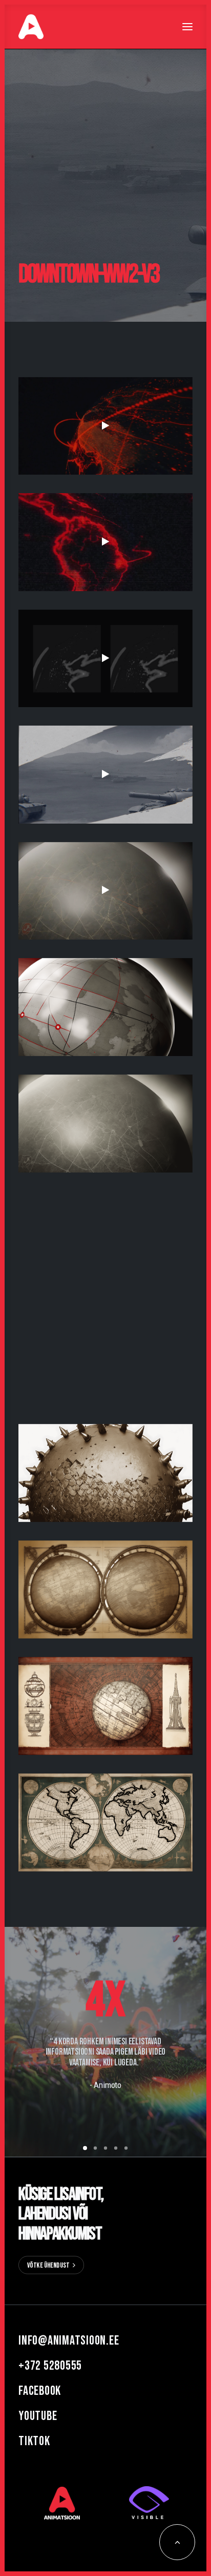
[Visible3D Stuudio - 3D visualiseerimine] (149, 2503)
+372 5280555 (50, 2366)
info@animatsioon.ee (69, 2341)
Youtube (38, 2416)
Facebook (40, 2391)
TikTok (34, 2441)
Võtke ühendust (48, 2265)
